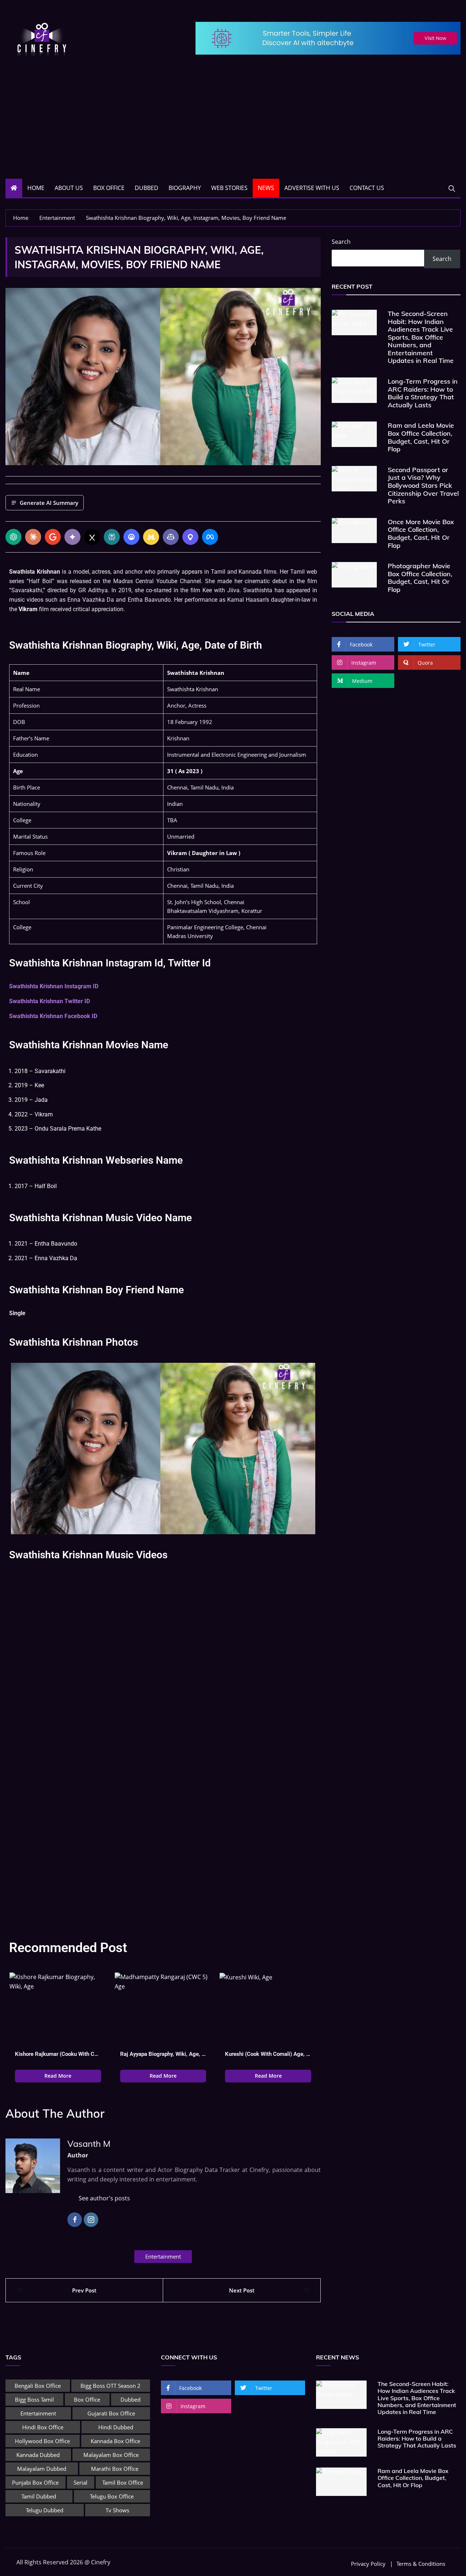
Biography (185, 188)
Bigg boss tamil (34, 2399)
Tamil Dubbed (39, 2496)
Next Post (242, 2290)
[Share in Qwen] (190, 537)
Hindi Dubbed (116, 2427)
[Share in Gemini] (72, 537)
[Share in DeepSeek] (131, 537)
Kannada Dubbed (38, 2455)
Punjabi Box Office (35, 2482)
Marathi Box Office (115, 2469)
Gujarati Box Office (111, 2413)
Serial (80, 2482)
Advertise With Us (312, 188)
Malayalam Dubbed (42, 2469)
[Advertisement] (233, 124)
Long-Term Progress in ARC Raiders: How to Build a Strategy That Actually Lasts (423, 393)
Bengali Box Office (38, 2386)
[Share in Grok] (92, 537)
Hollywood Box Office (42, 2441)
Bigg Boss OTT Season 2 (110, 2386)
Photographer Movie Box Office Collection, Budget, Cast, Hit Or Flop (420, 578)
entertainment (163, 2256)
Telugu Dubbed (45, 2510)
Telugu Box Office (112, 2496)
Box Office (109, 188)
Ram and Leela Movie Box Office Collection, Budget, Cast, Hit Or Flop (421, 437)
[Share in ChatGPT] (13, 537)
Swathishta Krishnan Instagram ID (54, 986)
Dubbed (147, 188)
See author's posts (104, 2198)
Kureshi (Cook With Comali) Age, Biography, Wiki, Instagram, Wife (268, 2054)
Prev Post (84, 2290)
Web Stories (229, 188)
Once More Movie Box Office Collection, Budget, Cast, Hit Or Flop (421, 534)
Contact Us (367, 188)
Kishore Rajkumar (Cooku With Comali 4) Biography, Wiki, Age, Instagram (58, 2054)
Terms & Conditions (421, 2564)
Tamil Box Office (123, 2482)
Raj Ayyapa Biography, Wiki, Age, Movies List (163, 2054)
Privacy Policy (368, 2564)
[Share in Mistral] (151, 537)
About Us (69, 188)
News (266, 188)
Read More (58, 2076)
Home (36, 188)
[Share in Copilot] (171, 537)
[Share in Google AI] (53, 537)
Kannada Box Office (115, 2441)
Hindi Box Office (43, 2427)
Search (341, 242)
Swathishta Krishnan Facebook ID (53, 1016)
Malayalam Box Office (111, 2455)
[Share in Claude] (33, 537)
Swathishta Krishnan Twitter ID (50, 1001)
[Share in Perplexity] (112, 537)
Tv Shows (117, 2510)
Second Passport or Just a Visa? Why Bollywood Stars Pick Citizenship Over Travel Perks (423, 485)
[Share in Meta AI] (210, 537)
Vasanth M (89, 2144)
